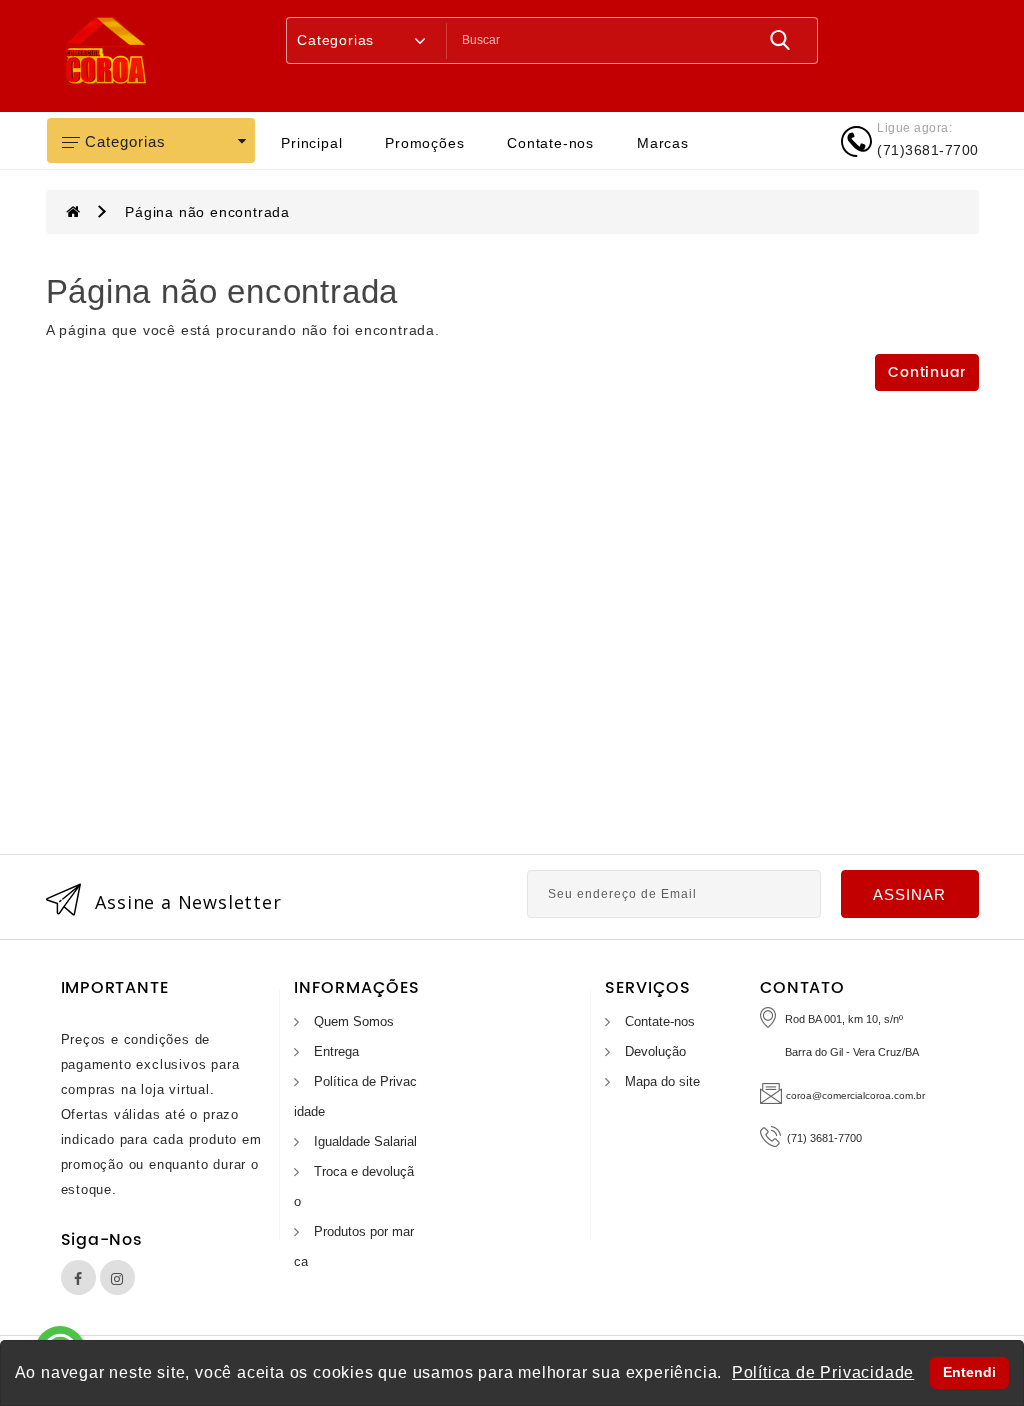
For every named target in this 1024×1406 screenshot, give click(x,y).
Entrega (336, 1051)
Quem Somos (354, 1021)
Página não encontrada (207, 212)
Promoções (424, 143)
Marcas (663, 143)
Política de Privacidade (823, 1372)
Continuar (926, 372)
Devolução (655, 1051)
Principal (311, 143)
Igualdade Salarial (365, 1141)
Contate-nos (550, 143)
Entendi (969, 1372)
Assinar (909, 894)
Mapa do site (662, 1081)
